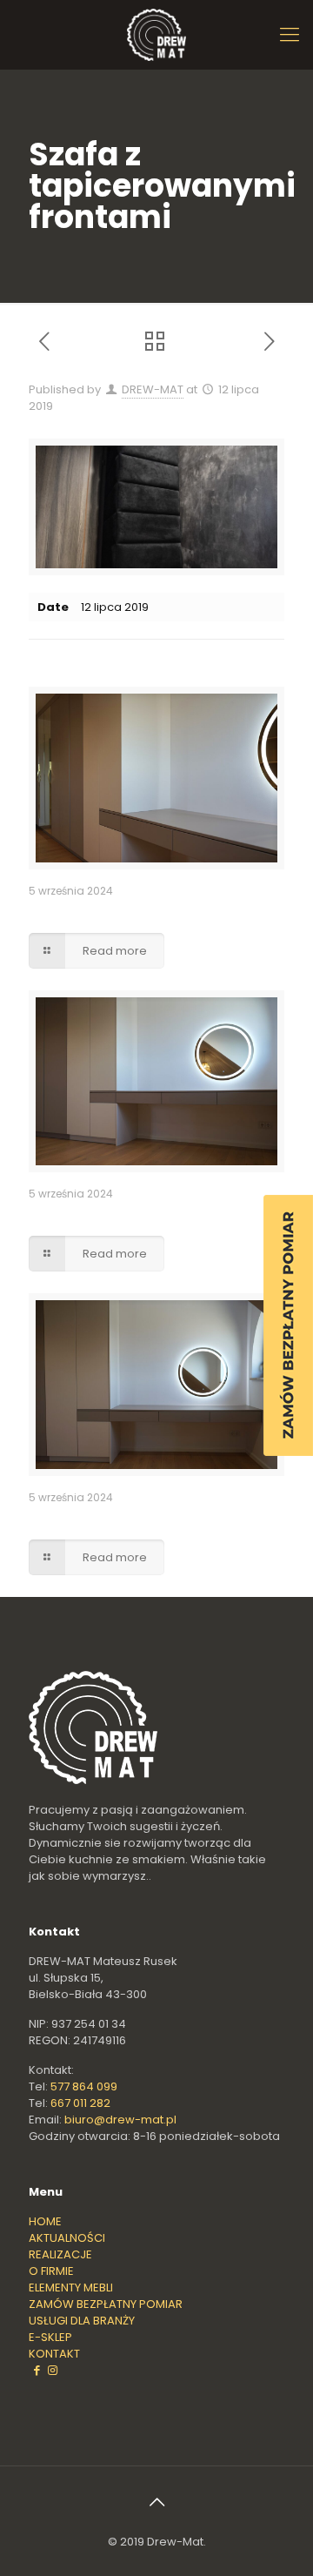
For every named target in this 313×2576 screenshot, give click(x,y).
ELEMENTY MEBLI (71, 2288)
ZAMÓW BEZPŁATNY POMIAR (106, 2304)
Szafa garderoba (83, 912)
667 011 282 (80, 2103)
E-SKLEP (50, 2337)
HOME (45, 2221)
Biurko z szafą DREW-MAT (108, 1518)
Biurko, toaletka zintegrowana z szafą (149, 1214)
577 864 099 (84, 2086)
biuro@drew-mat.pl (120, 2120)
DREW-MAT (153, 389)
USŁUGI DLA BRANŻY (82, 2321)
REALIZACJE (60, 2254)
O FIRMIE (51, 2271)
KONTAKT (54, 2354)
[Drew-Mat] (156, 35)
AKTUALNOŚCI (67, 2238)
